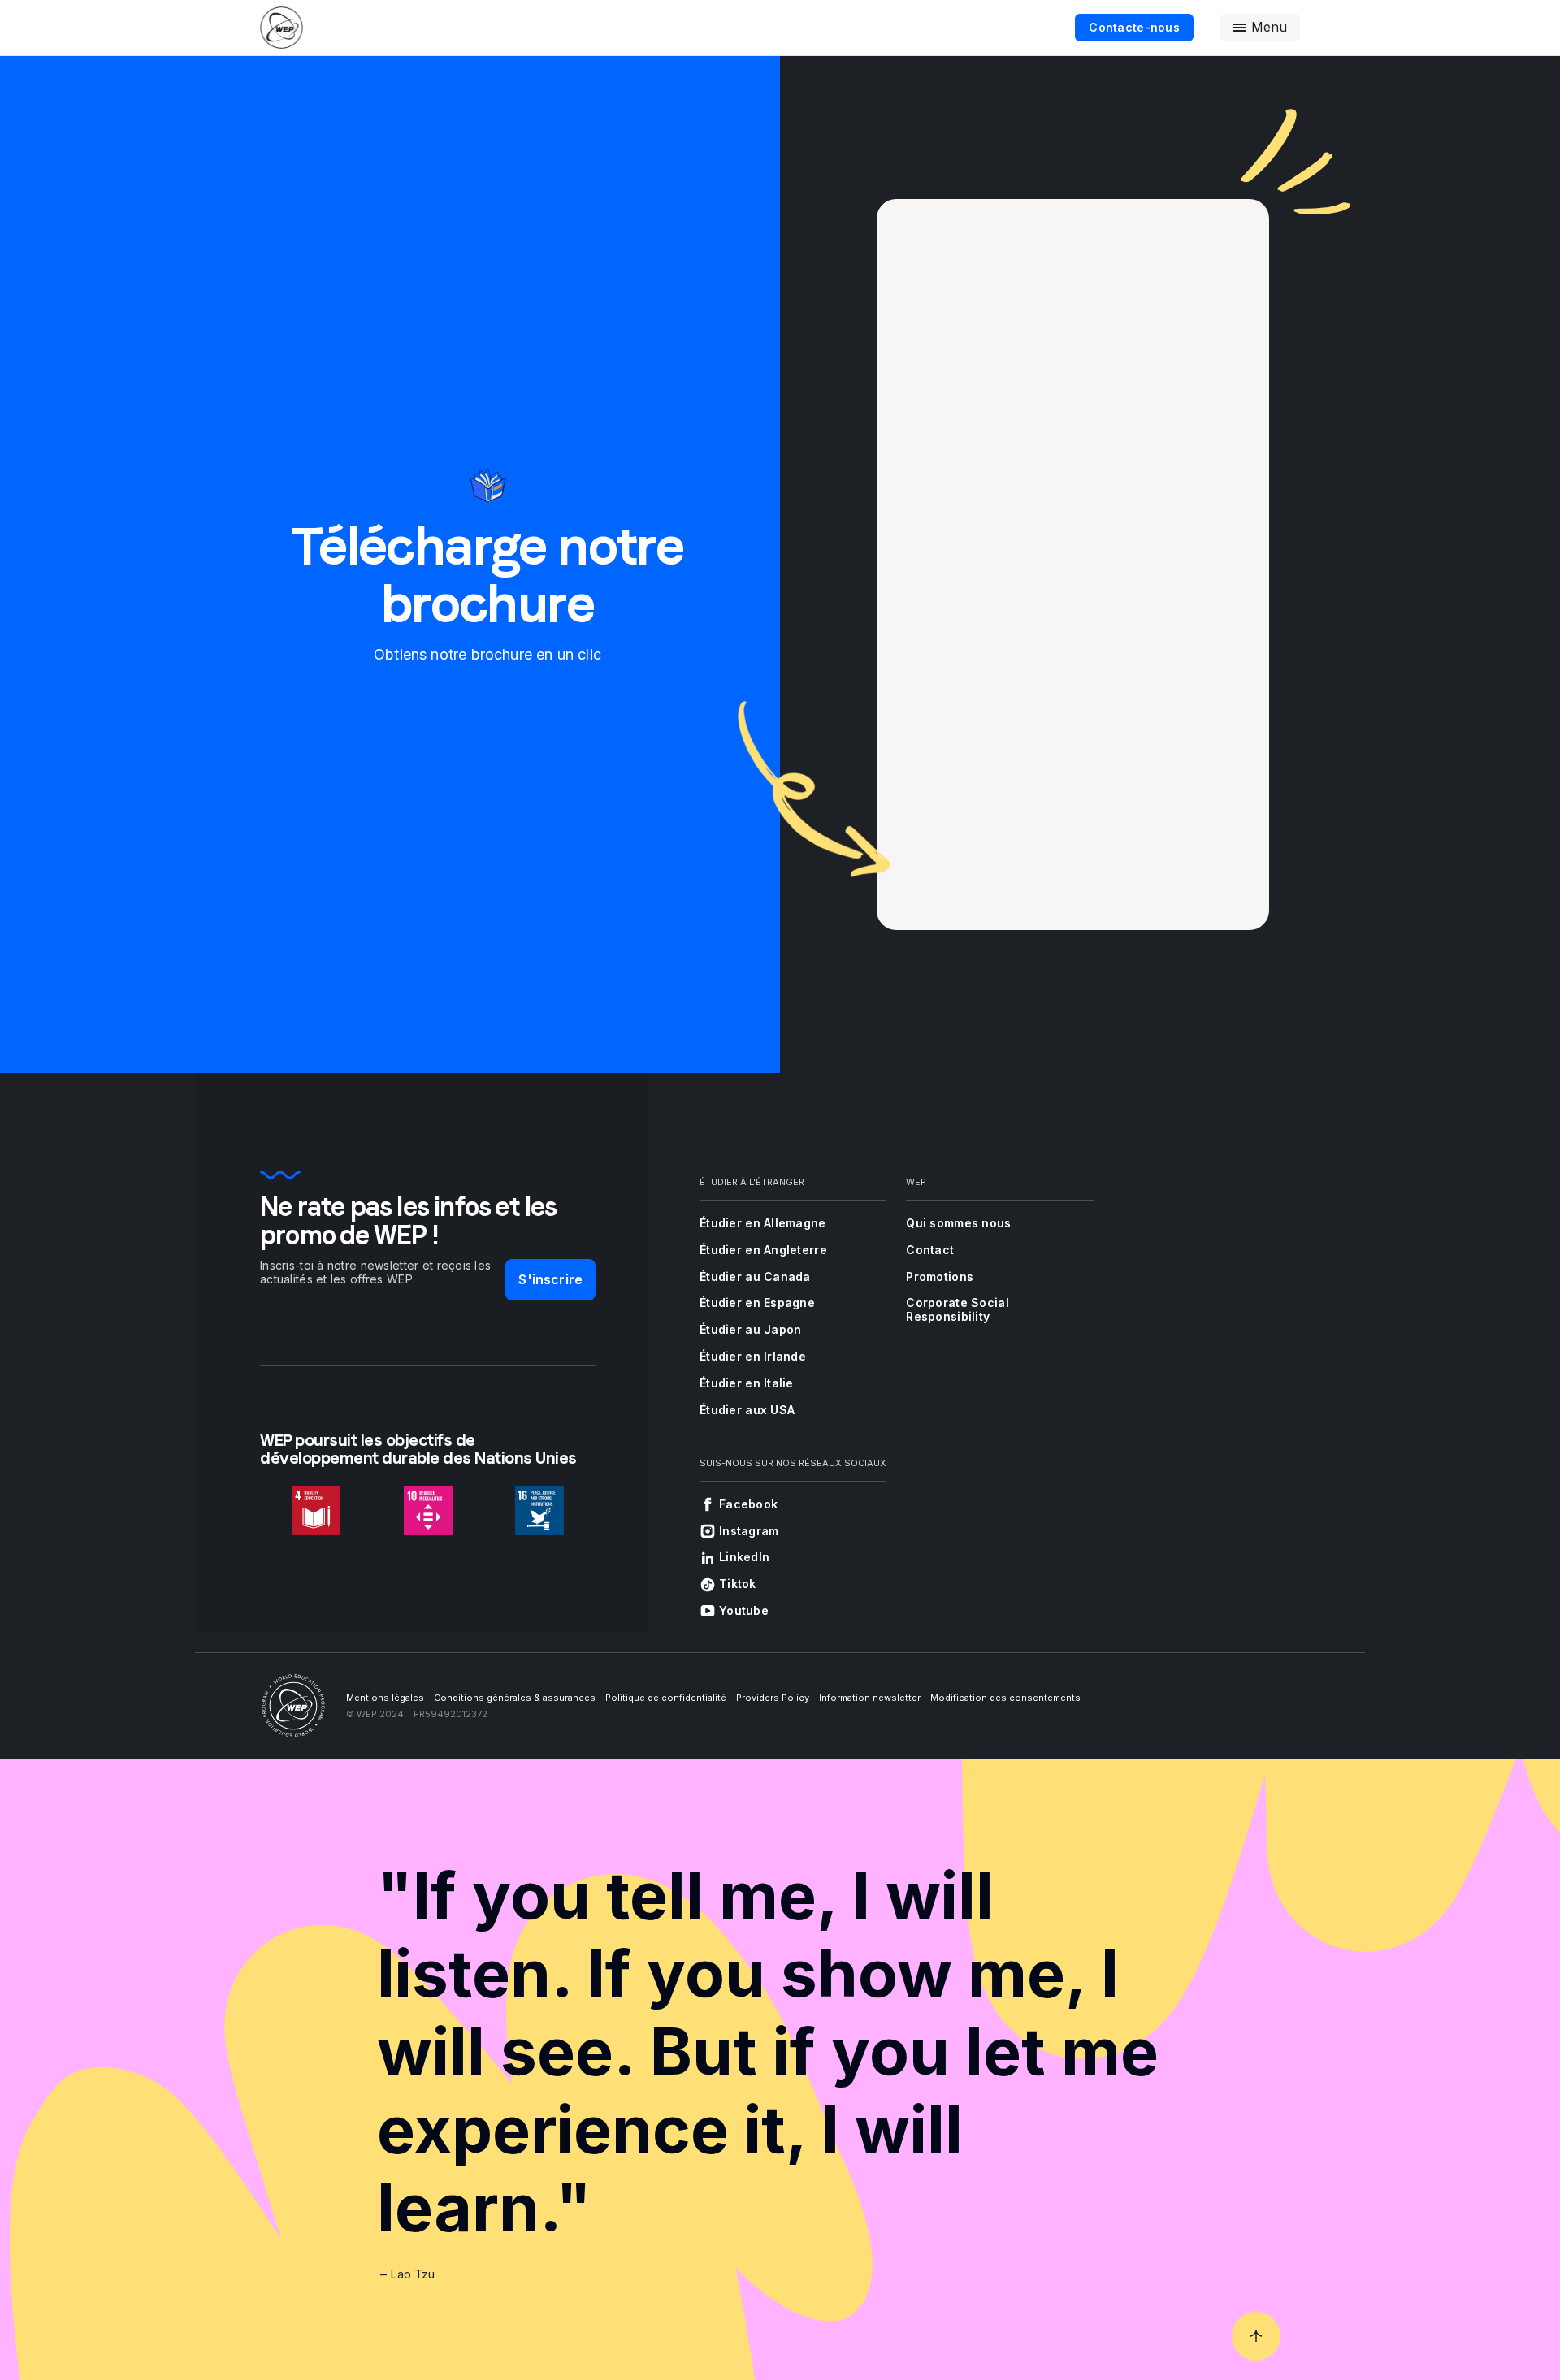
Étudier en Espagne (757, 1303)
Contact (930, 1250)
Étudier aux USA (747, 1410)
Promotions (940, 1277)
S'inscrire (550, 1279)
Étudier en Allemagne (763, 1223)
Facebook (748, 1504)
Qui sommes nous (958, 1223)
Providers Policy (773, 1698)
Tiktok (738, 1584)
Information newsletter (870, 1698)
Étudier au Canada (755, 1277)
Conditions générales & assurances (515, 1698)
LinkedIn (744, 1557)
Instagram (749, 1531)
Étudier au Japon (750, 1329)
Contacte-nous (1134, 27)
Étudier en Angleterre (763, 1250)
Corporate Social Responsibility (957, 1309)
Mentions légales (385, 1698)
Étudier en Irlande (753, 1356)
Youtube (744, 1610)
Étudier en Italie (747, 1383)
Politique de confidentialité (666, 1698)
